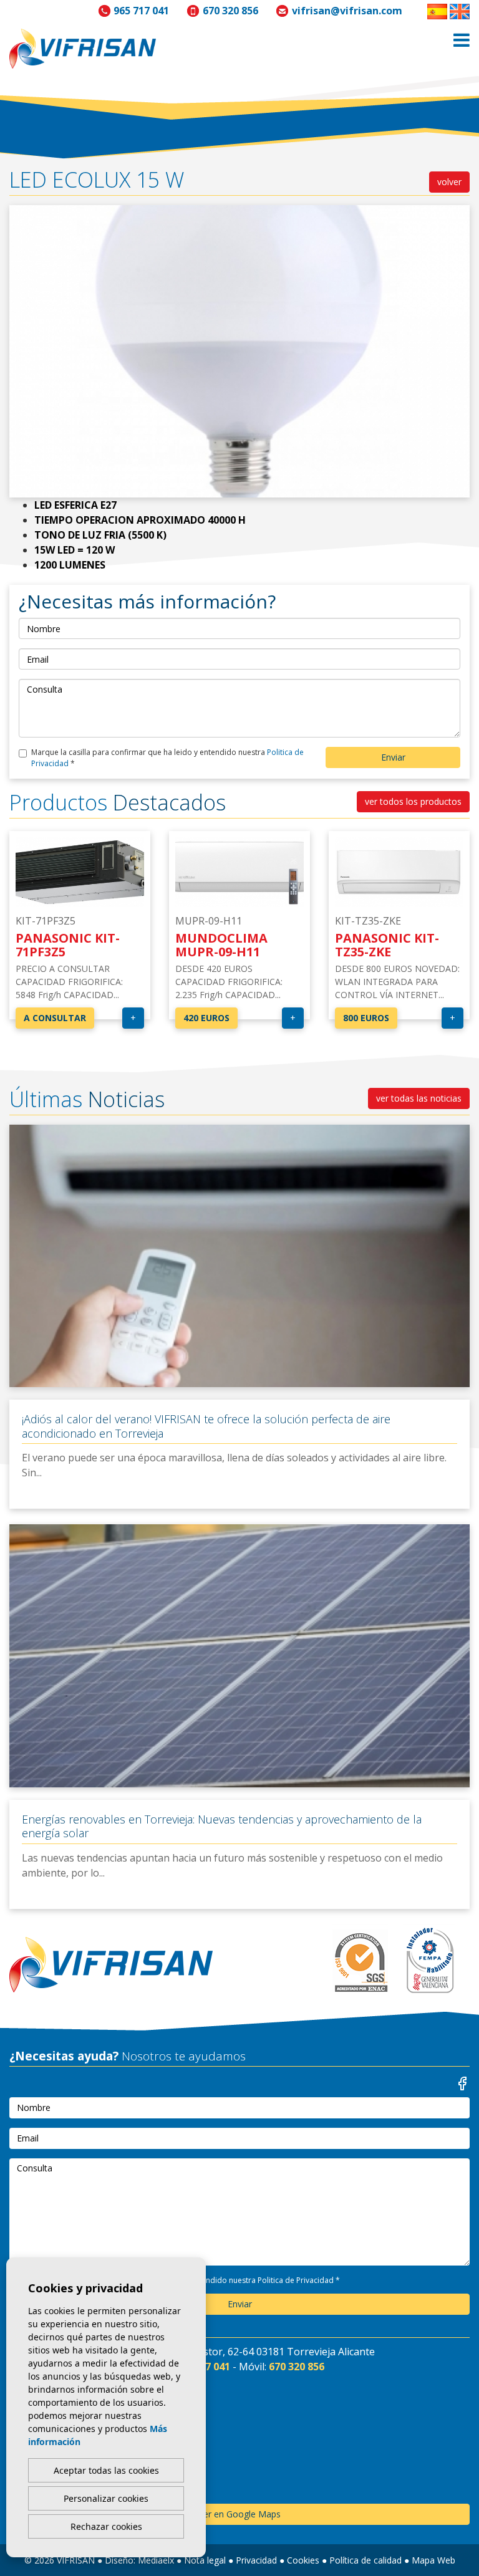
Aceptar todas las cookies (106, 2470)
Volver (449, 182)
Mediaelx (156, 2560)
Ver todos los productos (413, 801)
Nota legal (205, 2560)
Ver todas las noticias (419, 1098)
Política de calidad (365, 2560)
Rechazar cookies (106, 2526)
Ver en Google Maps (239, 2514)
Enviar (393, 757)
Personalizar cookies (106, 2498)
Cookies (303, 2560)
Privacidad (256, 2560)
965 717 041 (141, 11)
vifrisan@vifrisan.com (347, 11)
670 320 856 (230, 11)
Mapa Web (433, 2560)
